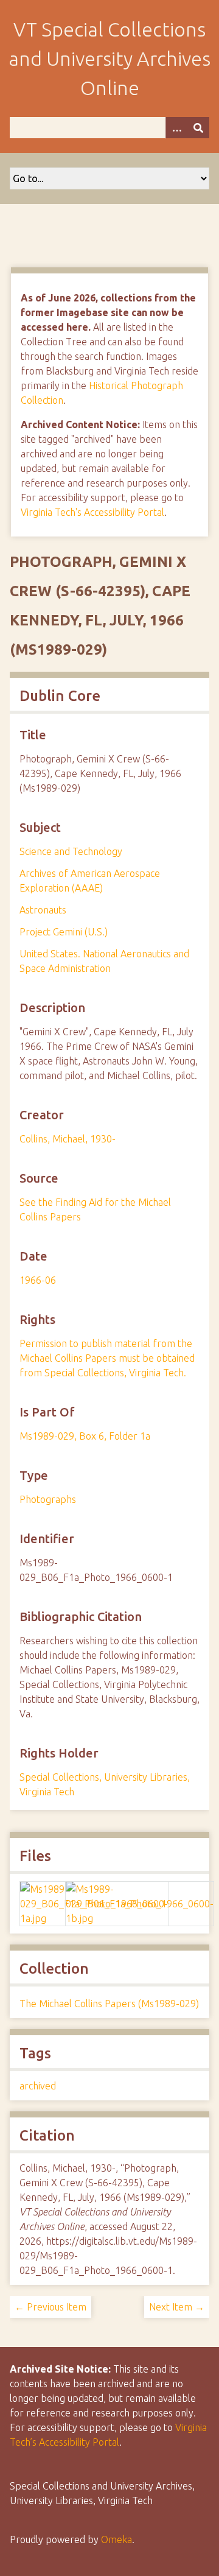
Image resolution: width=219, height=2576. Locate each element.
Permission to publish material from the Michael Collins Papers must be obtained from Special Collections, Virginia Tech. (107, 1358)
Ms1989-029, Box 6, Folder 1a (85, 1436)
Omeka (116, 2539)
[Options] (176, 128)
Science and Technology (71, 851)
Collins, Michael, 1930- (68, 1139)
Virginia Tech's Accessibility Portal (92, 512)
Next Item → (177, 2307)
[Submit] (198, 128)
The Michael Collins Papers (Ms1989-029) (109, 2004)
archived (38, 2086)
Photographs (48, 1499)
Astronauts (43, 910)
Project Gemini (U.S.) (64, 932)
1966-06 (38, 1280)
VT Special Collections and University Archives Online (109, 58)
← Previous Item (50, 2307)
